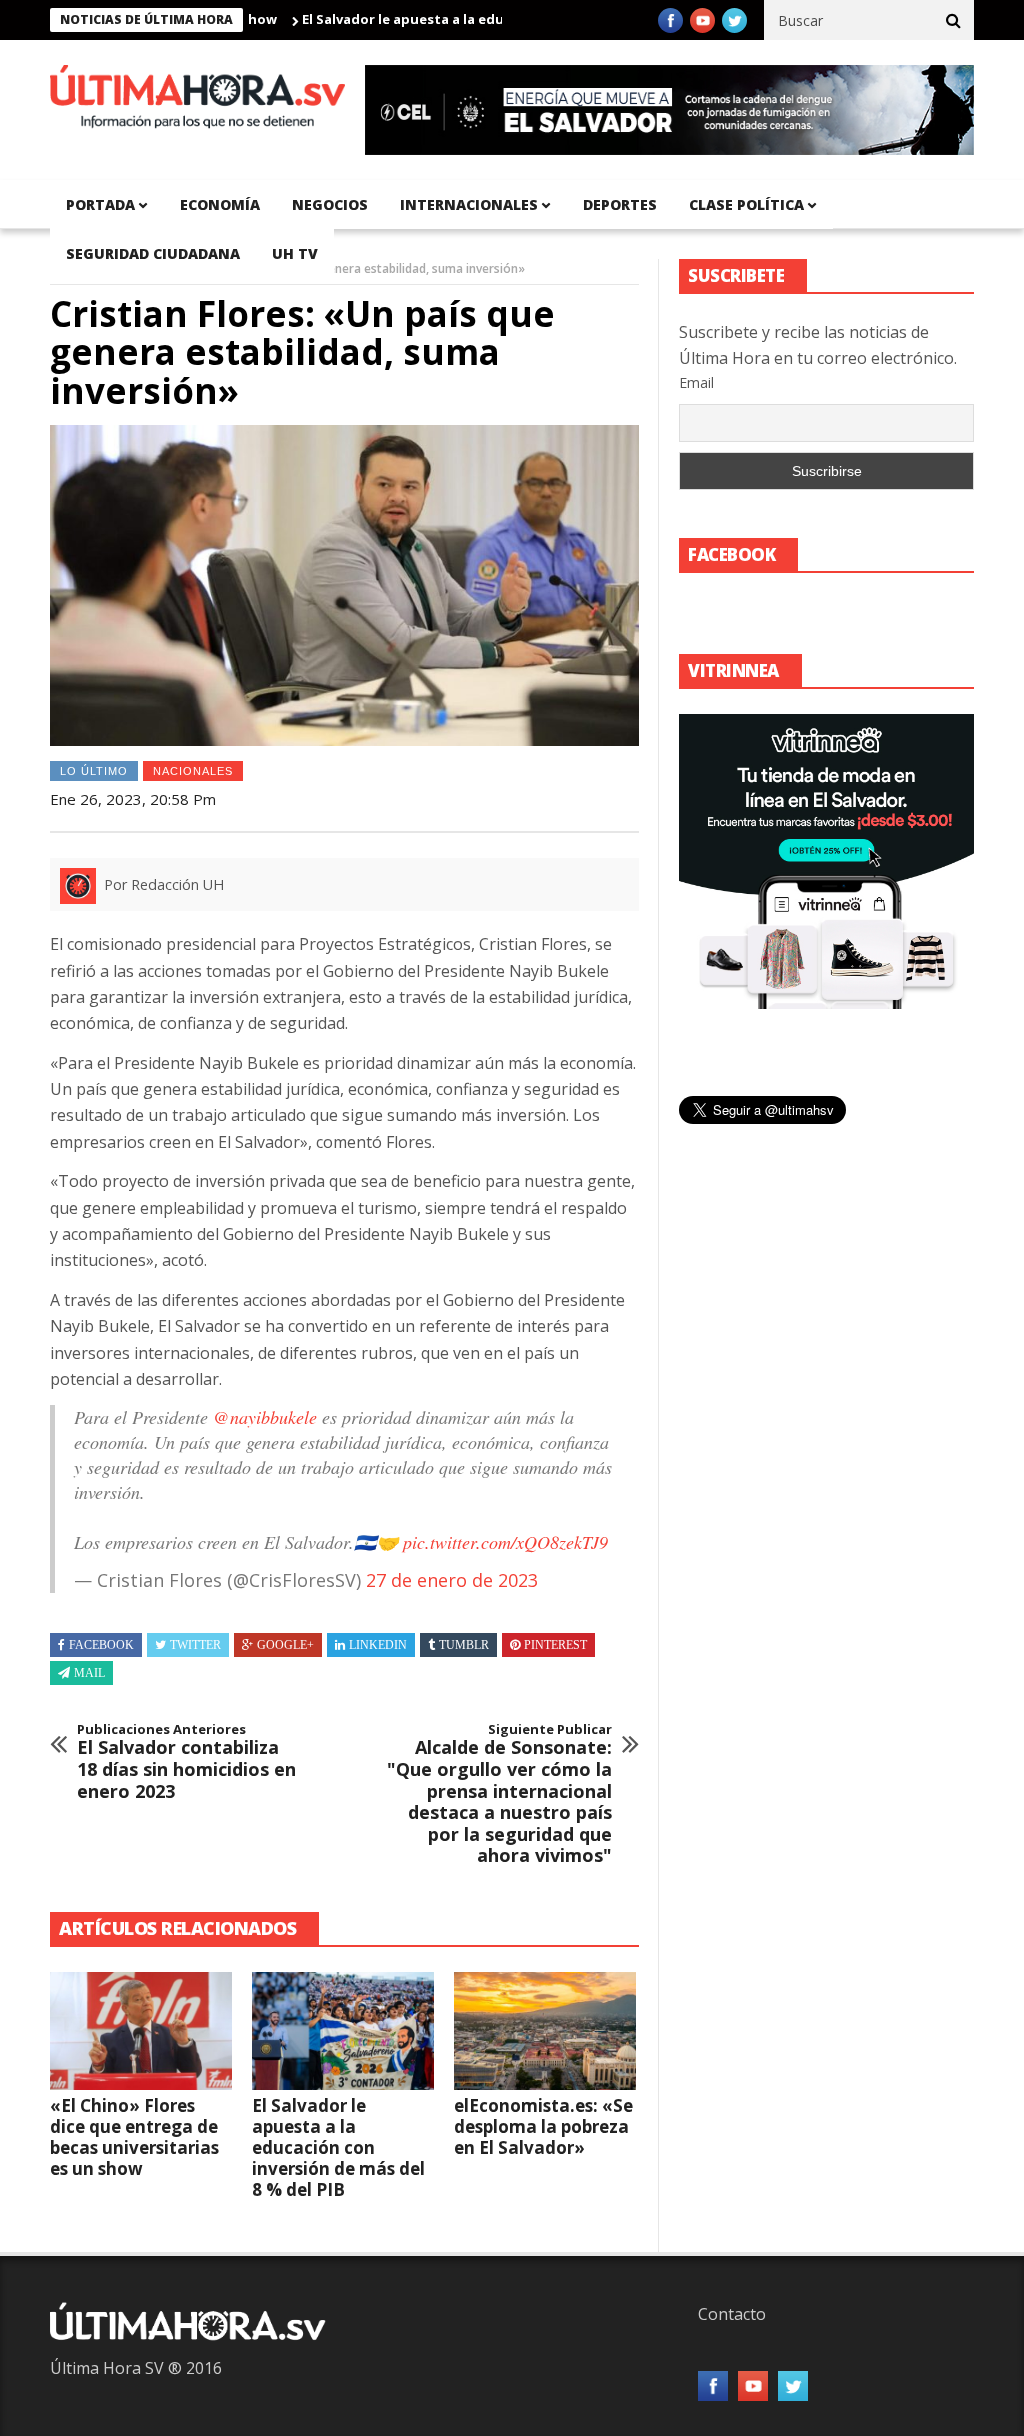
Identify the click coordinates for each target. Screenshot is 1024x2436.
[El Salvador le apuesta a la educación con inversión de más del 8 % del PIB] (343, 2031)
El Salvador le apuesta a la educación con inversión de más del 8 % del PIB (502, 19)
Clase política (746, 204)
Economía (220, 204)
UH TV (295, 253)
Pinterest (555, 1645)
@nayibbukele (265, 1417)
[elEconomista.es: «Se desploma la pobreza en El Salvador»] (545, 2031)
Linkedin (378, 1645)
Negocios (330, 204)
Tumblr (464, 1645)
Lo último (94, 771)
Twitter (195, 1645)
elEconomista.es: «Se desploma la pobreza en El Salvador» (543, 2126)
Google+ (285, 1645)
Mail (89, 1673)
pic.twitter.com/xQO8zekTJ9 (505, 1542)
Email (696, 382)
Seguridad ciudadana (153, 253)
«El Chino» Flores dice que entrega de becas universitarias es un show (134, 2137)
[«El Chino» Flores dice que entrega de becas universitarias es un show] (141, 2031)
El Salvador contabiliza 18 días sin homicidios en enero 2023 (186, 1762)
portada (100, 204)
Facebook (101, 1645)
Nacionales (193, 771)
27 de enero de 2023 (452, 1580)
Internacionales (469, 204)
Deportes (620, 204)
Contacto (732, 2314)
